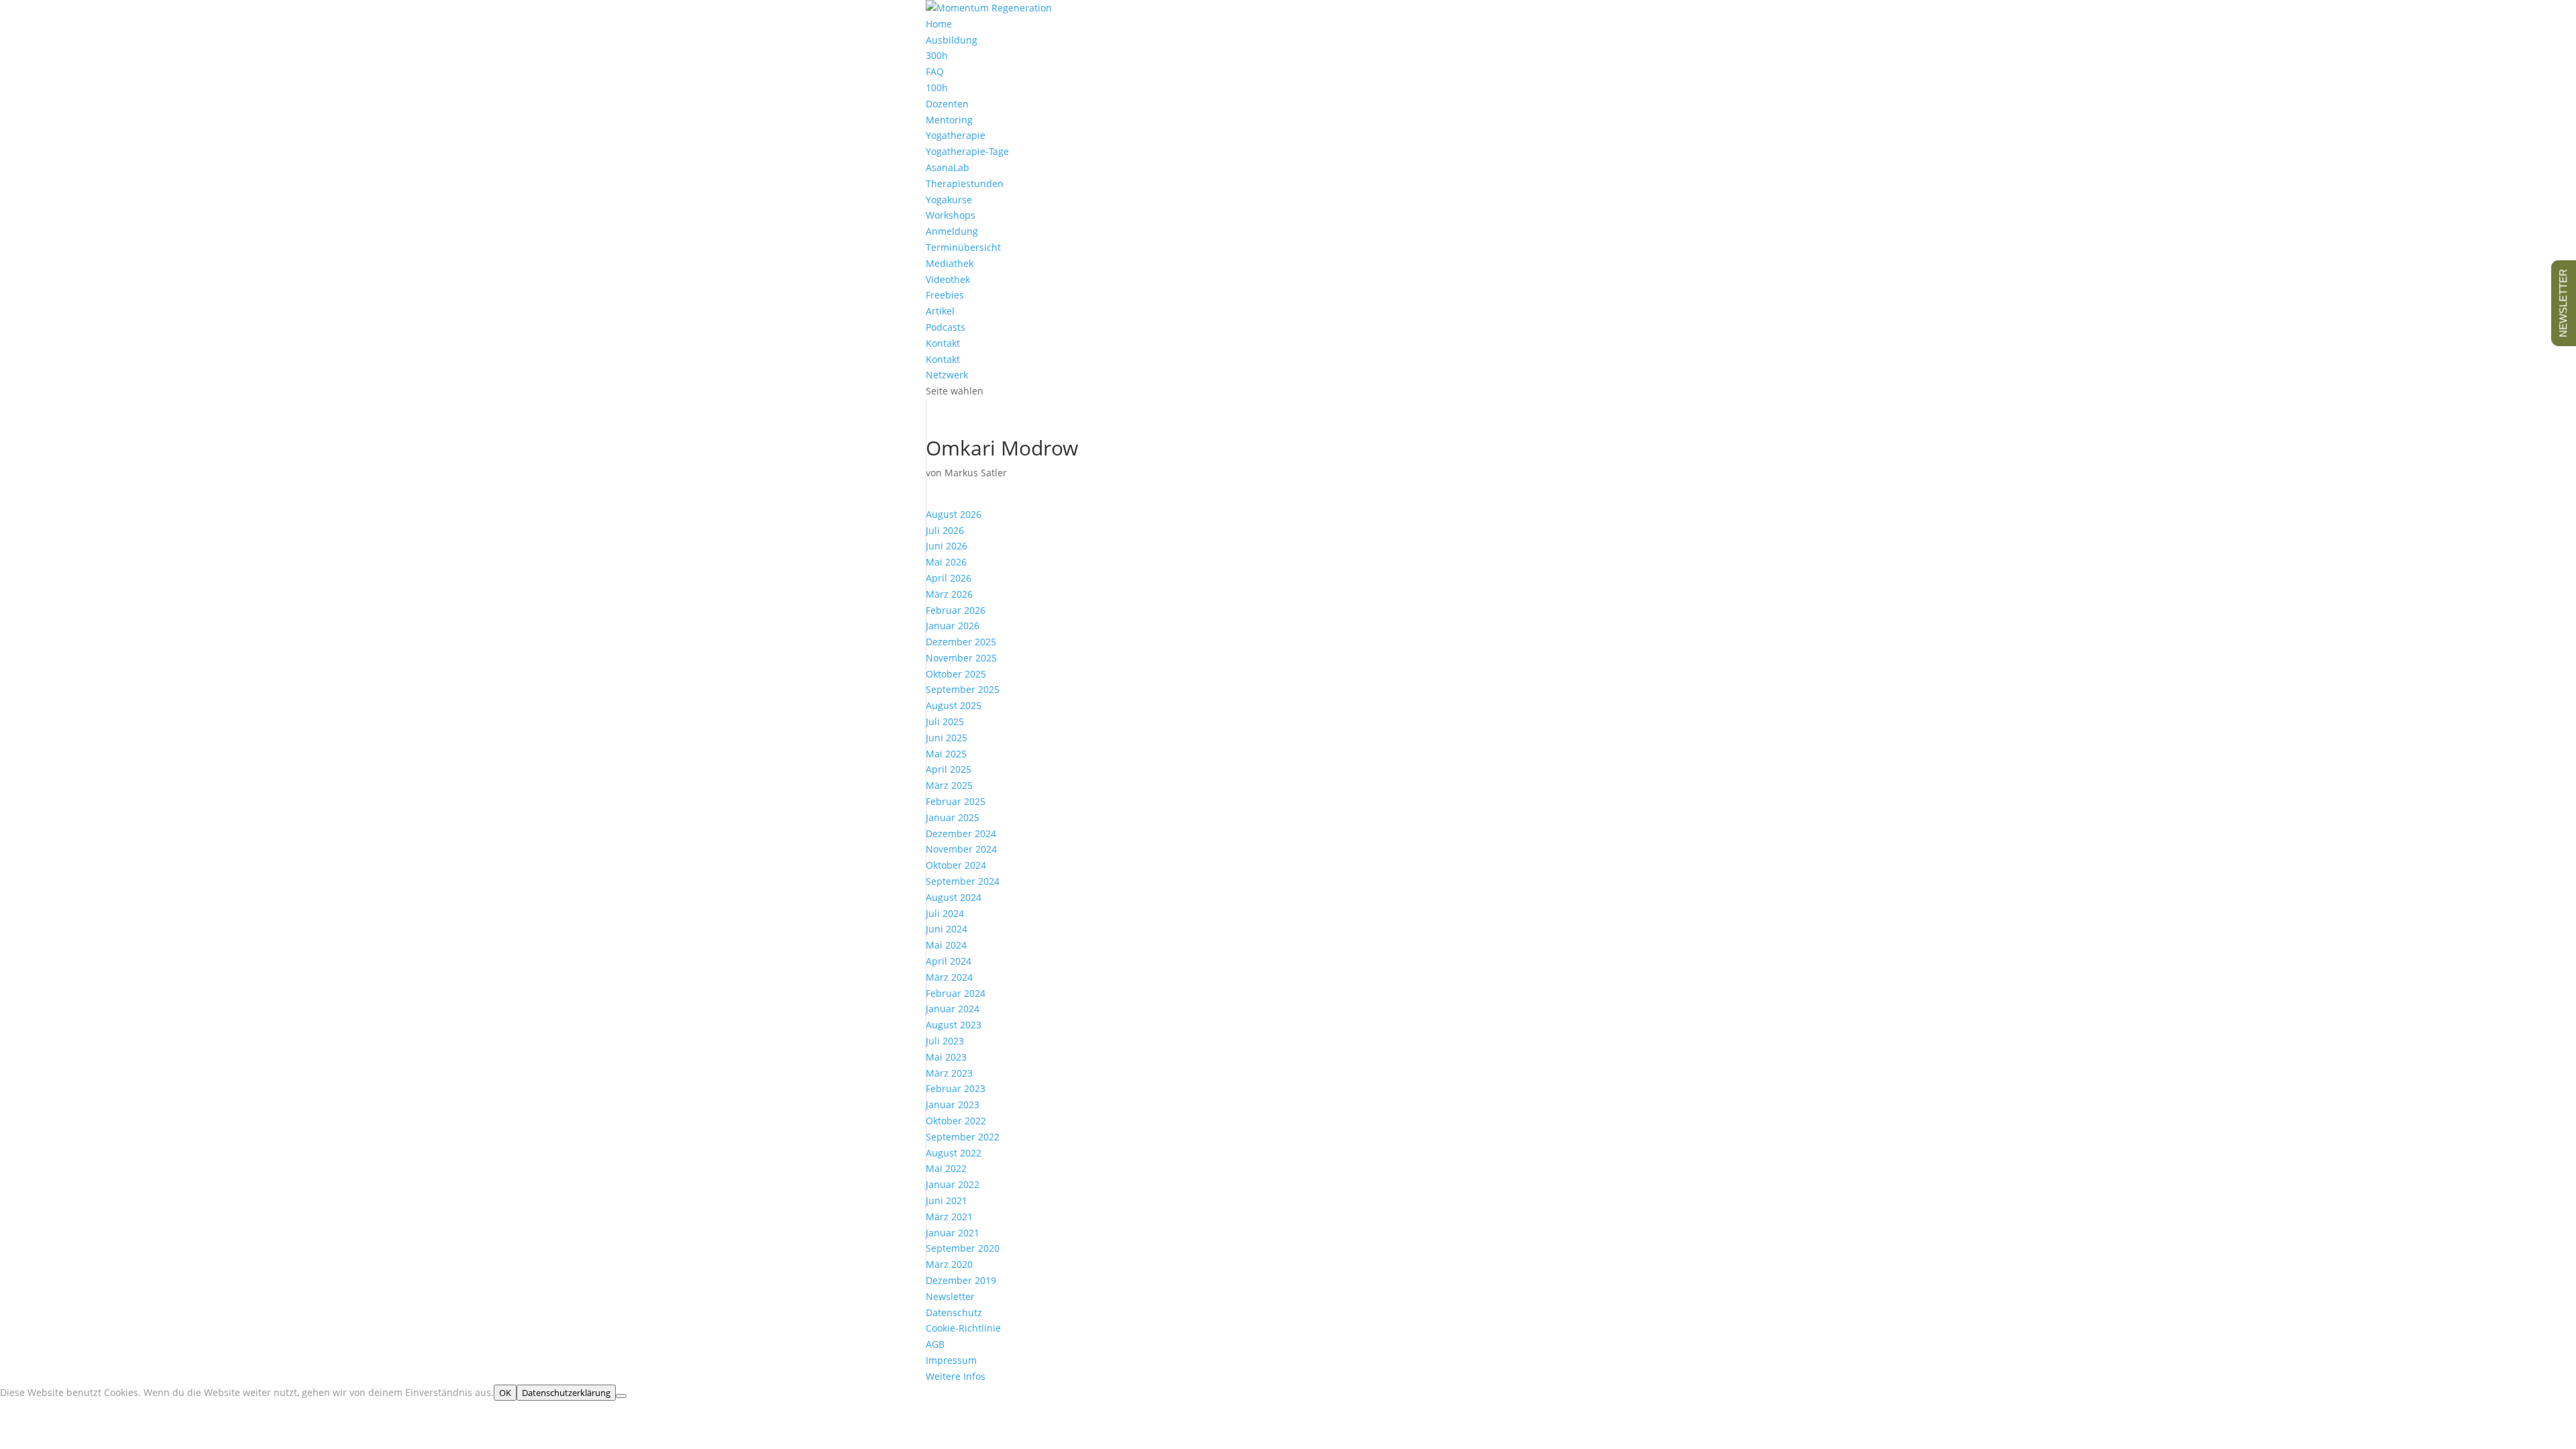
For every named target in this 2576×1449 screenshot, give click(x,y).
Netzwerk (947, 375)
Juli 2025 (945, 721)
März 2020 (949, 1264)
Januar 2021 (953, 1233)
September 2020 (963, 1248)
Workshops (951, 215)
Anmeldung (952, 231)
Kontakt (943, 359)
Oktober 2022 (956, 1121)
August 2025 (954, 705)
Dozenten (947, 104)
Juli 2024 (945, 913)
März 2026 (949, 594)
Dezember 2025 (961, 642)
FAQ (935, 71)
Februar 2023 (956, 1088)
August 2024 (954, 897)
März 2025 (949, 785)
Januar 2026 (953, 626)
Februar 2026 (956, 610)
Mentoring (949, 120)
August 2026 (954, 514)
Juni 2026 (947, 546)
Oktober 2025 (956, 674)
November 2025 (961, 658)
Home (939, 24)
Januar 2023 (953, 1105)
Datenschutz (954, 1312)
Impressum (951, 1360)
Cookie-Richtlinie (963, 1328)
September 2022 (963, 1137)
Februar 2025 (956, 801)
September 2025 (963, 689)
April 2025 (949, 769)
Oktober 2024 (956, 865)
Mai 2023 (946, 1057)
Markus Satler (976, 473)
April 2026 (949, 578)
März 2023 (949, 1073)
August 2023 (954, 1025)
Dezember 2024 (961, 834)
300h (937, 55)
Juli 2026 (945, 530)
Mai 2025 (946, 754)
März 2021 (949, 1217)
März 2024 (949, 977)
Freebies (945, 295)
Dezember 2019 (961, 1280)
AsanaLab (948, 167)
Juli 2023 (945, 1041)
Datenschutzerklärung (566, 1393)
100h (937, 88)
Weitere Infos (956, 1376)
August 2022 (954, 1153)
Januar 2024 (953, 1009)
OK (505, 1393)
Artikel (940, 311)
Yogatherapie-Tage (967, 151)
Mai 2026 (946, 562)
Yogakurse (949, 200)
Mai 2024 (946, 945)
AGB (935, 1344)
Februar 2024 (956, 993)
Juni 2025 (947, 738)
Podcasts (946, 327)
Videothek (948, 279)
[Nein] (621, 1396)
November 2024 (961, 849)
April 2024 (949, 961)
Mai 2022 (946, 1168)
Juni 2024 (947, 929)
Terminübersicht (963, 247)
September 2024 (963, 881)
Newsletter (950, 1296)
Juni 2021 (947, 1200)
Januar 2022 (953, 1184)
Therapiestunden (965, 183)
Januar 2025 (953, 817)
